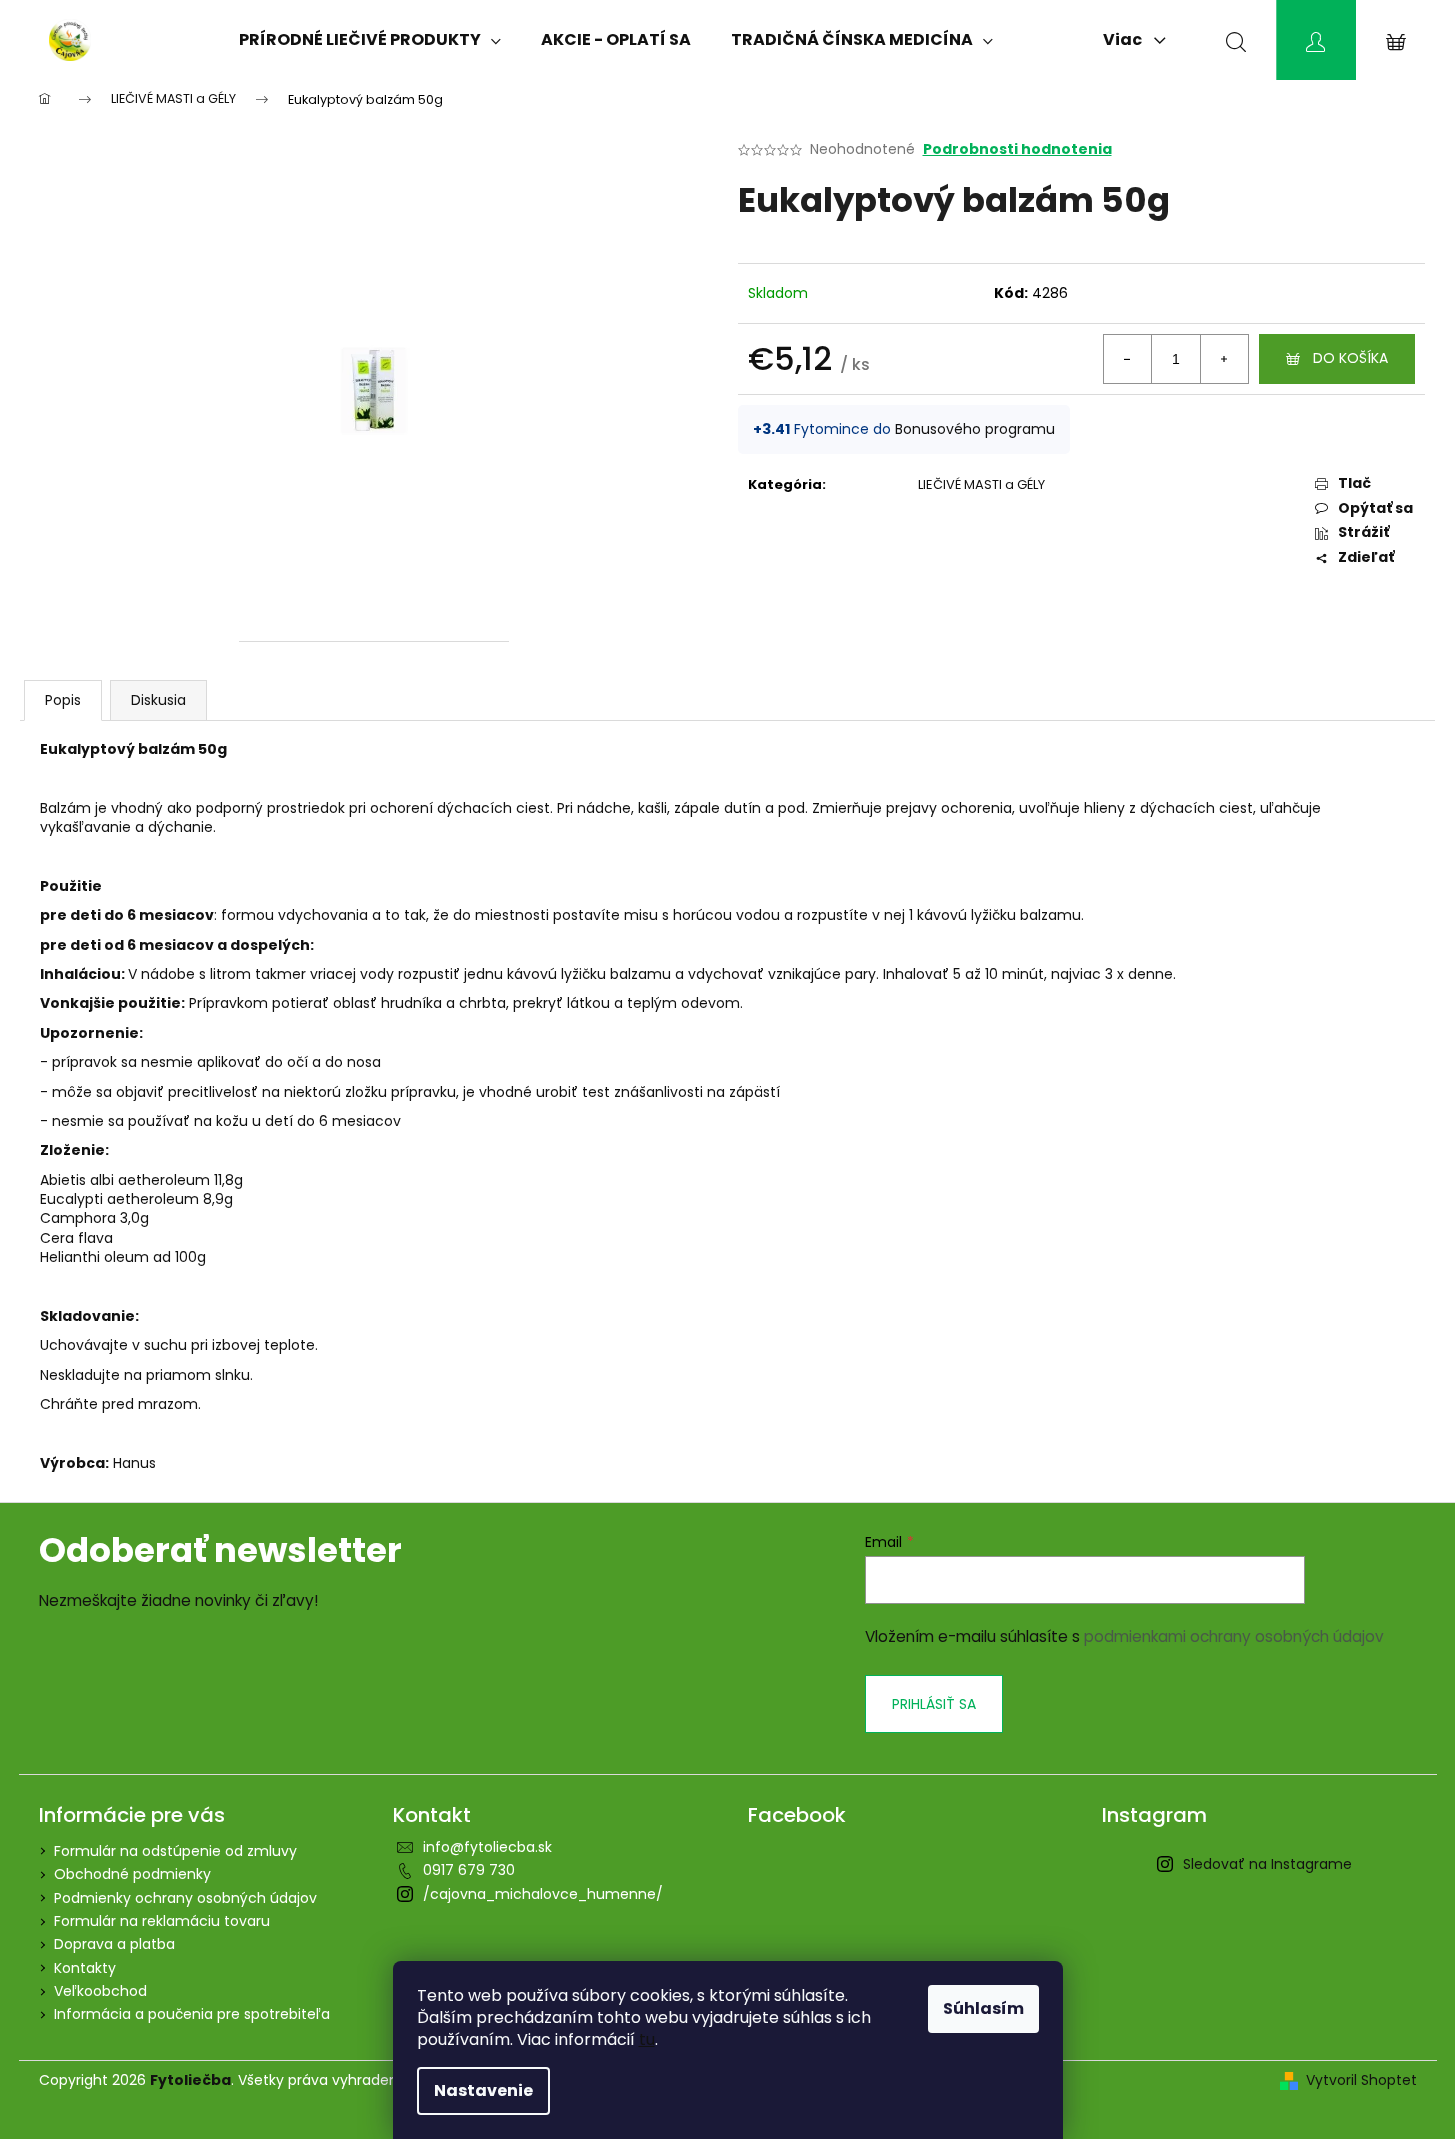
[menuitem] (370, 40)
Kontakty (85, 1968)
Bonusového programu (975, 429)
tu (647, 2039)
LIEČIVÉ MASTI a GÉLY (981, 484)
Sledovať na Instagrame (1267, 1864)
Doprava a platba (114, 1944)
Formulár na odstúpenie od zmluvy (175, 1851)
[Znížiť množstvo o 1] (1128, 359)
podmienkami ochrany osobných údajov (1234, 1636)
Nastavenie (483, 2090)
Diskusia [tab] (158, 700)
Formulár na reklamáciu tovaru (162, 1921)
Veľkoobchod (100, 1991)
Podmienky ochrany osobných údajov (185, 1898)
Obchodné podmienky (132, 1874)
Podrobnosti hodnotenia (1017, 149)
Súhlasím (983, 2008)
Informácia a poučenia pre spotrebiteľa (192, 2014)
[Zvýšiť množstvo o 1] (1224, 359)
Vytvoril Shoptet (1361, 2080)
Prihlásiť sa (934, 1704)
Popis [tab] (63, 700)
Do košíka (1350, 358)
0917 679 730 (469, 1870)
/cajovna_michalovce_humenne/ (543, 1894)
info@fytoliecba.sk (487, 1847)
